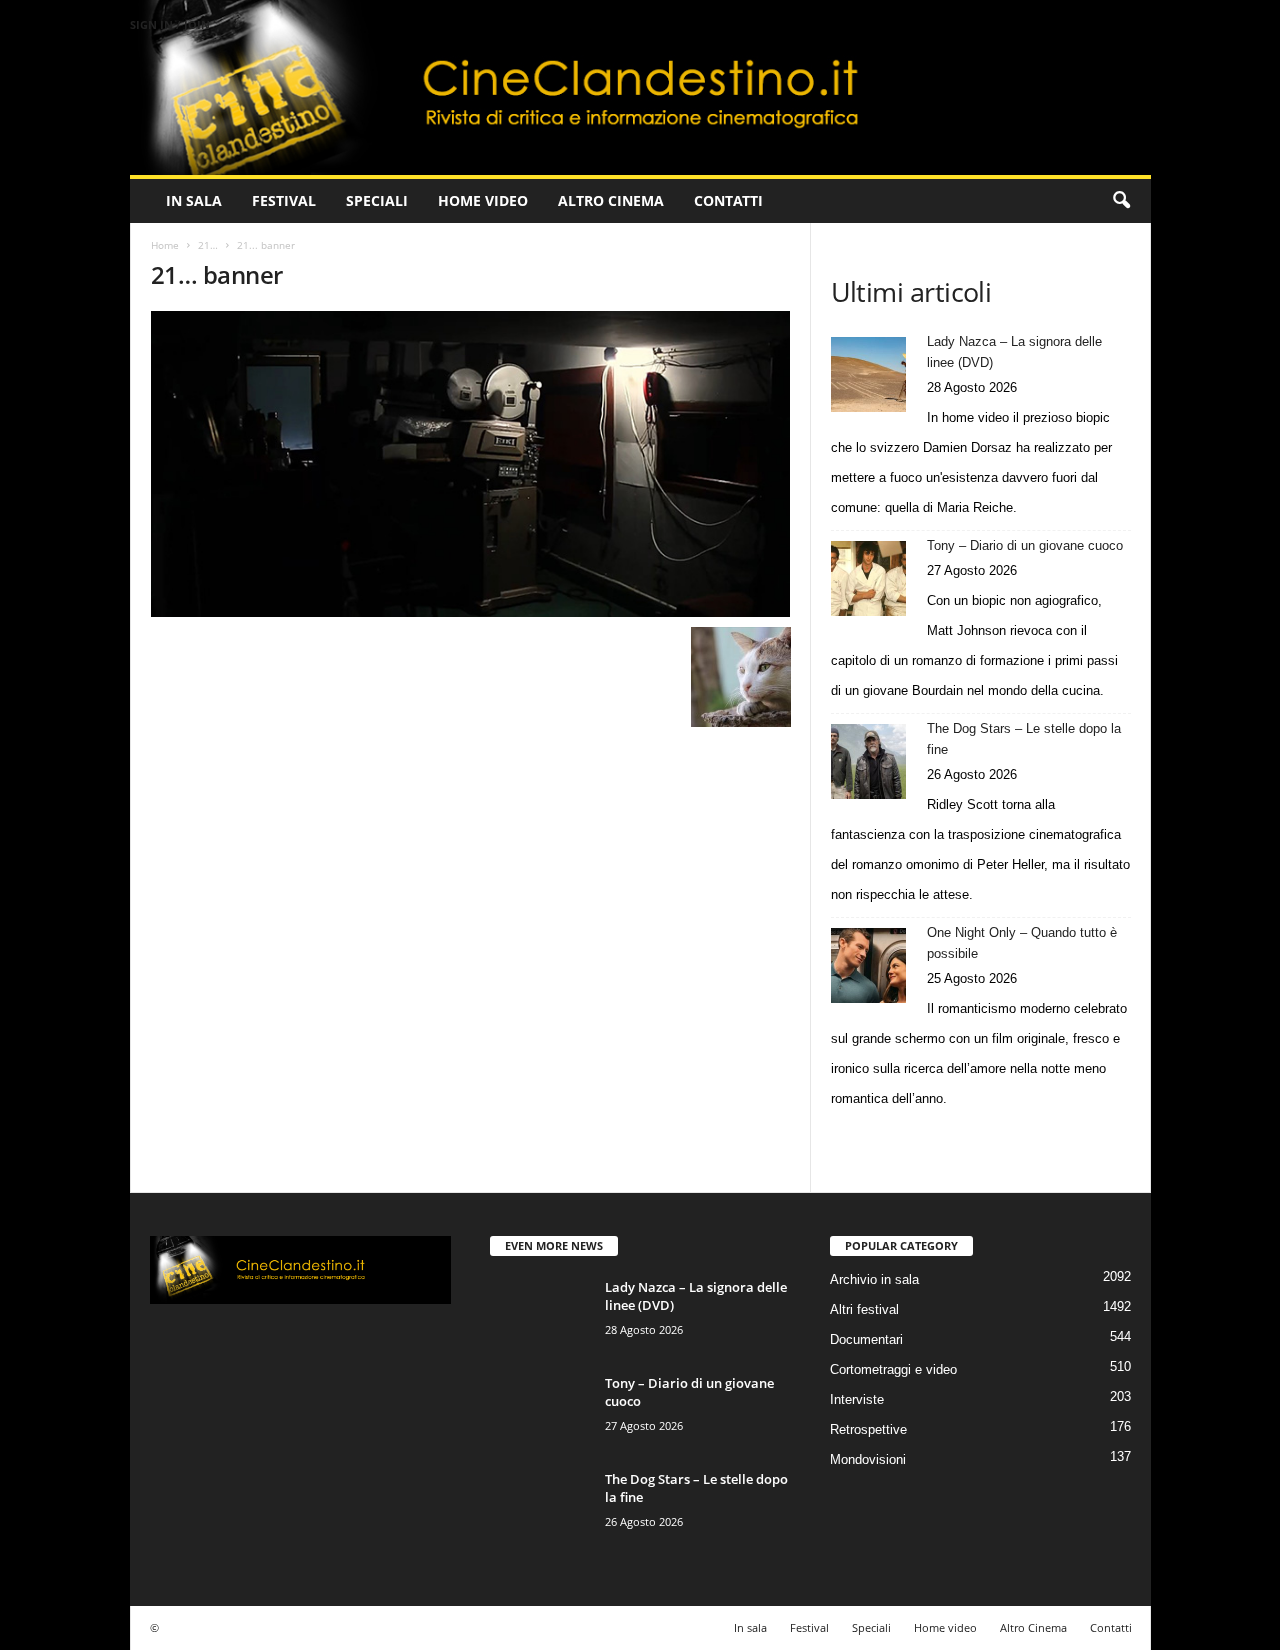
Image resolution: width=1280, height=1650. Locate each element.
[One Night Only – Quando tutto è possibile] (868, 965)
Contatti (728, 200)
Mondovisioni (868, 1459)
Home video (483, 200)
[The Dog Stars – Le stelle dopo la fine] (868, 761)
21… (208, 245)
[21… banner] (471, 464)
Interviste (857, 1399)
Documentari (866, 1339)
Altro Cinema (611, 200)
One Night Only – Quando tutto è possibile (1022, 943)
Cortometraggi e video (893, 1369)
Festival (284, 200)
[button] (1121, 201)
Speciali (377, 200)
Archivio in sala (874, 1279)
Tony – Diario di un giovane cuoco (1025, 545)
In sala (194, 200)
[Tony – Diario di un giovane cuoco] (868, 578)
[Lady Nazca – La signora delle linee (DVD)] (868, 374)
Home (165, 245)
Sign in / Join (170, 24)
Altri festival (864, 1309)
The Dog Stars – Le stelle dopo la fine (1024, 739)
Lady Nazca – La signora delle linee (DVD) (1014, 352)
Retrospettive (868, 1429)
